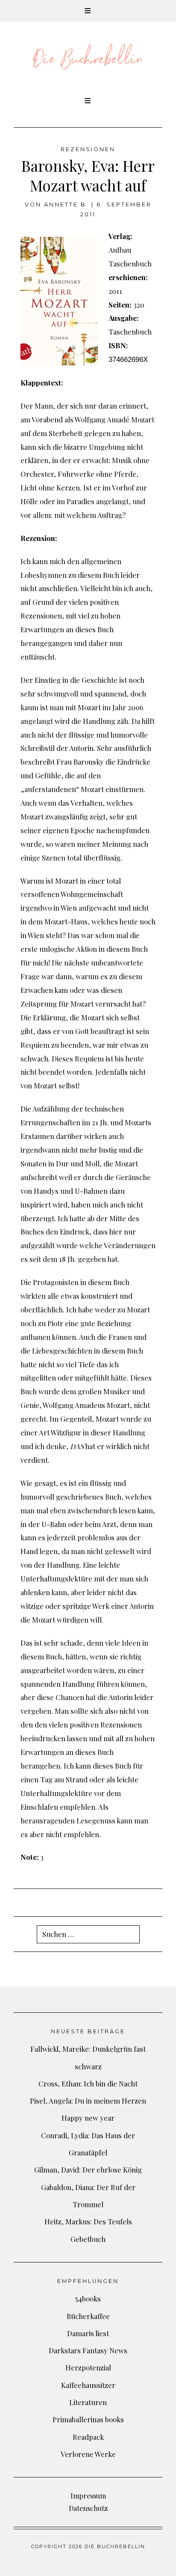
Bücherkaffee (88, 2316)
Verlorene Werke (88, 2454)
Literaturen (88, 2402)
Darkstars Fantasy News (88, 2350)
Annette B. (66, 205)
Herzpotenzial (88, 2367)
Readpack (88, 2437)
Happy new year (88, 2118)
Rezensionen (88, 149)
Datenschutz (88, 2508)
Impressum (88, 2496)
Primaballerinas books (88, 2419)
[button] (88, 11)
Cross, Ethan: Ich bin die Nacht (88, 2083)
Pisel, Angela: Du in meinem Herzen (88, 2101)
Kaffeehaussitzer (88, 2385)
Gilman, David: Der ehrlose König (88, 2170)
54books (88, 2298)
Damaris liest (88, 2333)
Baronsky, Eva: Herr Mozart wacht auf (88, 175)
